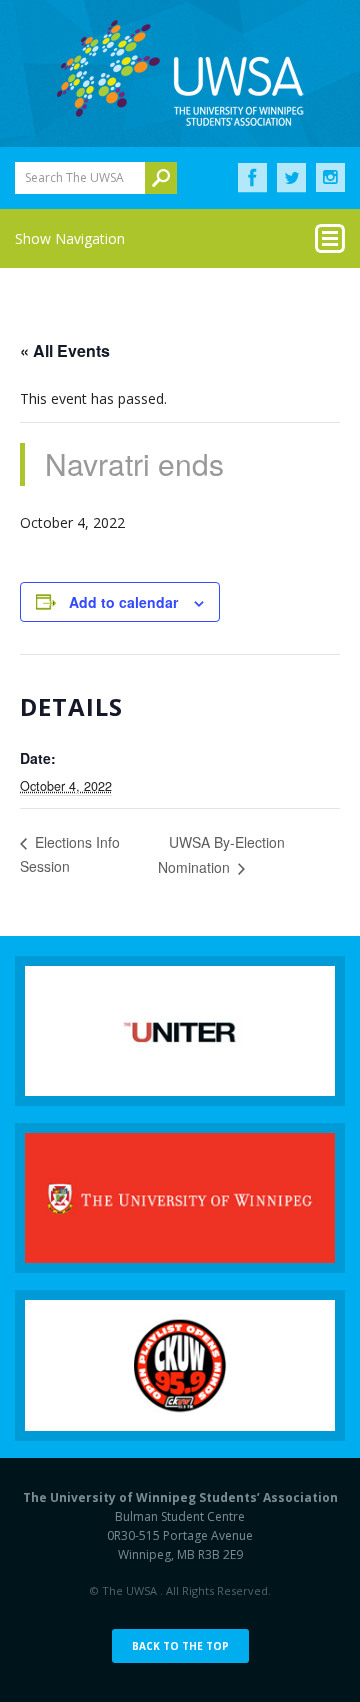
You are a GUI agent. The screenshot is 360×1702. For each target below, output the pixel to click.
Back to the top (180, 1646)
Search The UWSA (74, 177)
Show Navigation (70, 238)
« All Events (65, 350)
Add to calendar (123, 602)
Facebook (252, 178)
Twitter (291, 178)
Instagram (330, 178)
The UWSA (180, 73)
